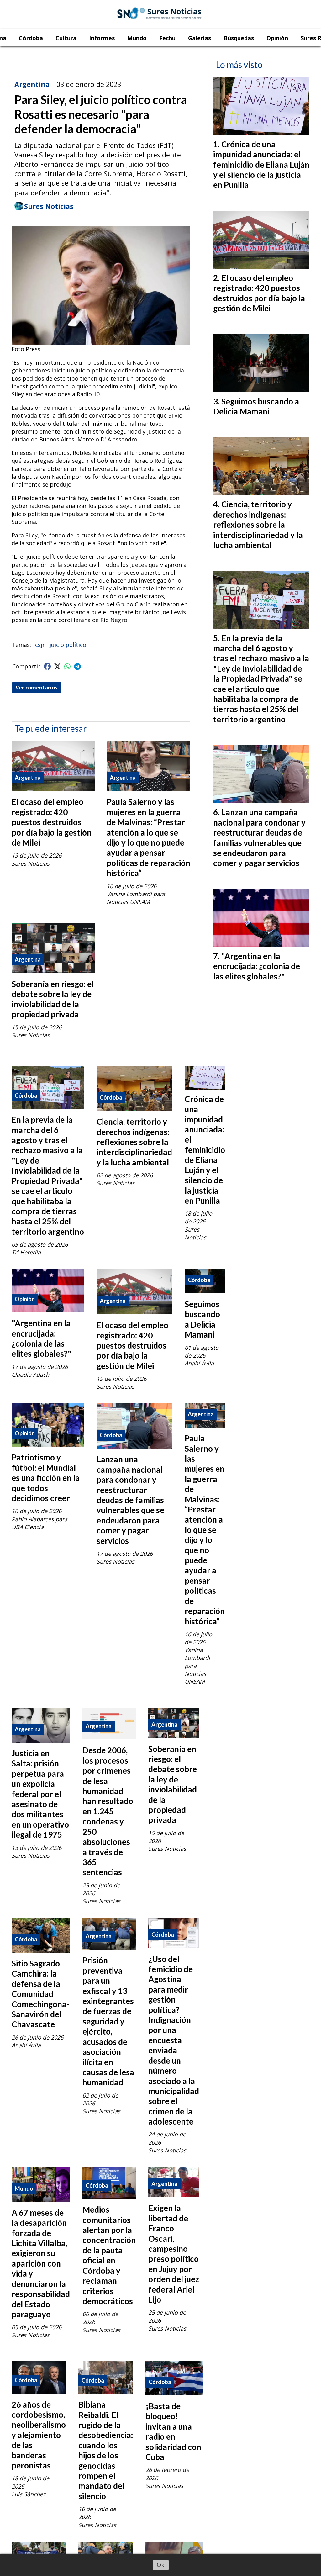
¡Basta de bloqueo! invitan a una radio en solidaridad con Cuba (173, 2431)
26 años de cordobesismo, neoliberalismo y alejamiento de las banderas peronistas (39, 2435)
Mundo (137, 38)
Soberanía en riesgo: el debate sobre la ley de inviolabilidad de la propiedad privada (53, 999)
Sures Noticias (49, 206)
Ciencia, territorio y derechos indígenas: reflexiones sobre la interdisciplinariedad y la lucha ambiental (134, 1142)
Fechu (167, 38)
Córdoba (31, 38)
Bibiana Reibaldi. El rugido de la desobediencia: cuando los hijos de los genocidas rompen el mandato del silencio (106, 2450)
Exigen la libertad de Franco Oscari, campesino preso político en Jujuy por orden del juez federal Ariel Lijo (174, 2254)
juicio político (68, 645)
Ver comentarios (37, 688)
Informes (102, 38)
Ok (160, 2565)
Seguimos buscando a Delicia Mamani (202, 1319)
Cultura (66, 38)
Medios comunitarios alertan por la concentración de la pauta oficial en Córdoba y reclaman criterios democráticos (109, 2255)
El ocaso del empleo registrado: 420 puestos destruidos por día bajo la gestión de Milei (52, 822)
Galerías (200, 38)
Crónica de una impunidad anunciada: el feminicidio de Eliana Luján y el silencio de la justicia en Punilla (205, 1150)
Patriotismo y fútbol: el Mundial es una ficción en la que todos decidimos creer (46, 1478)
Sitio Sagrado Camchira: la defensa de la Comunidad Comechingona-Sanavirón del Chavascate (40, 1994)
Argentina (32, 84)
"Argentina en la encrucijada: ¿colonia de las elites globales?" (42, 1338)
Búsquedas (239, 38)
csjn (40, 645)
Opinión (277, 38)
